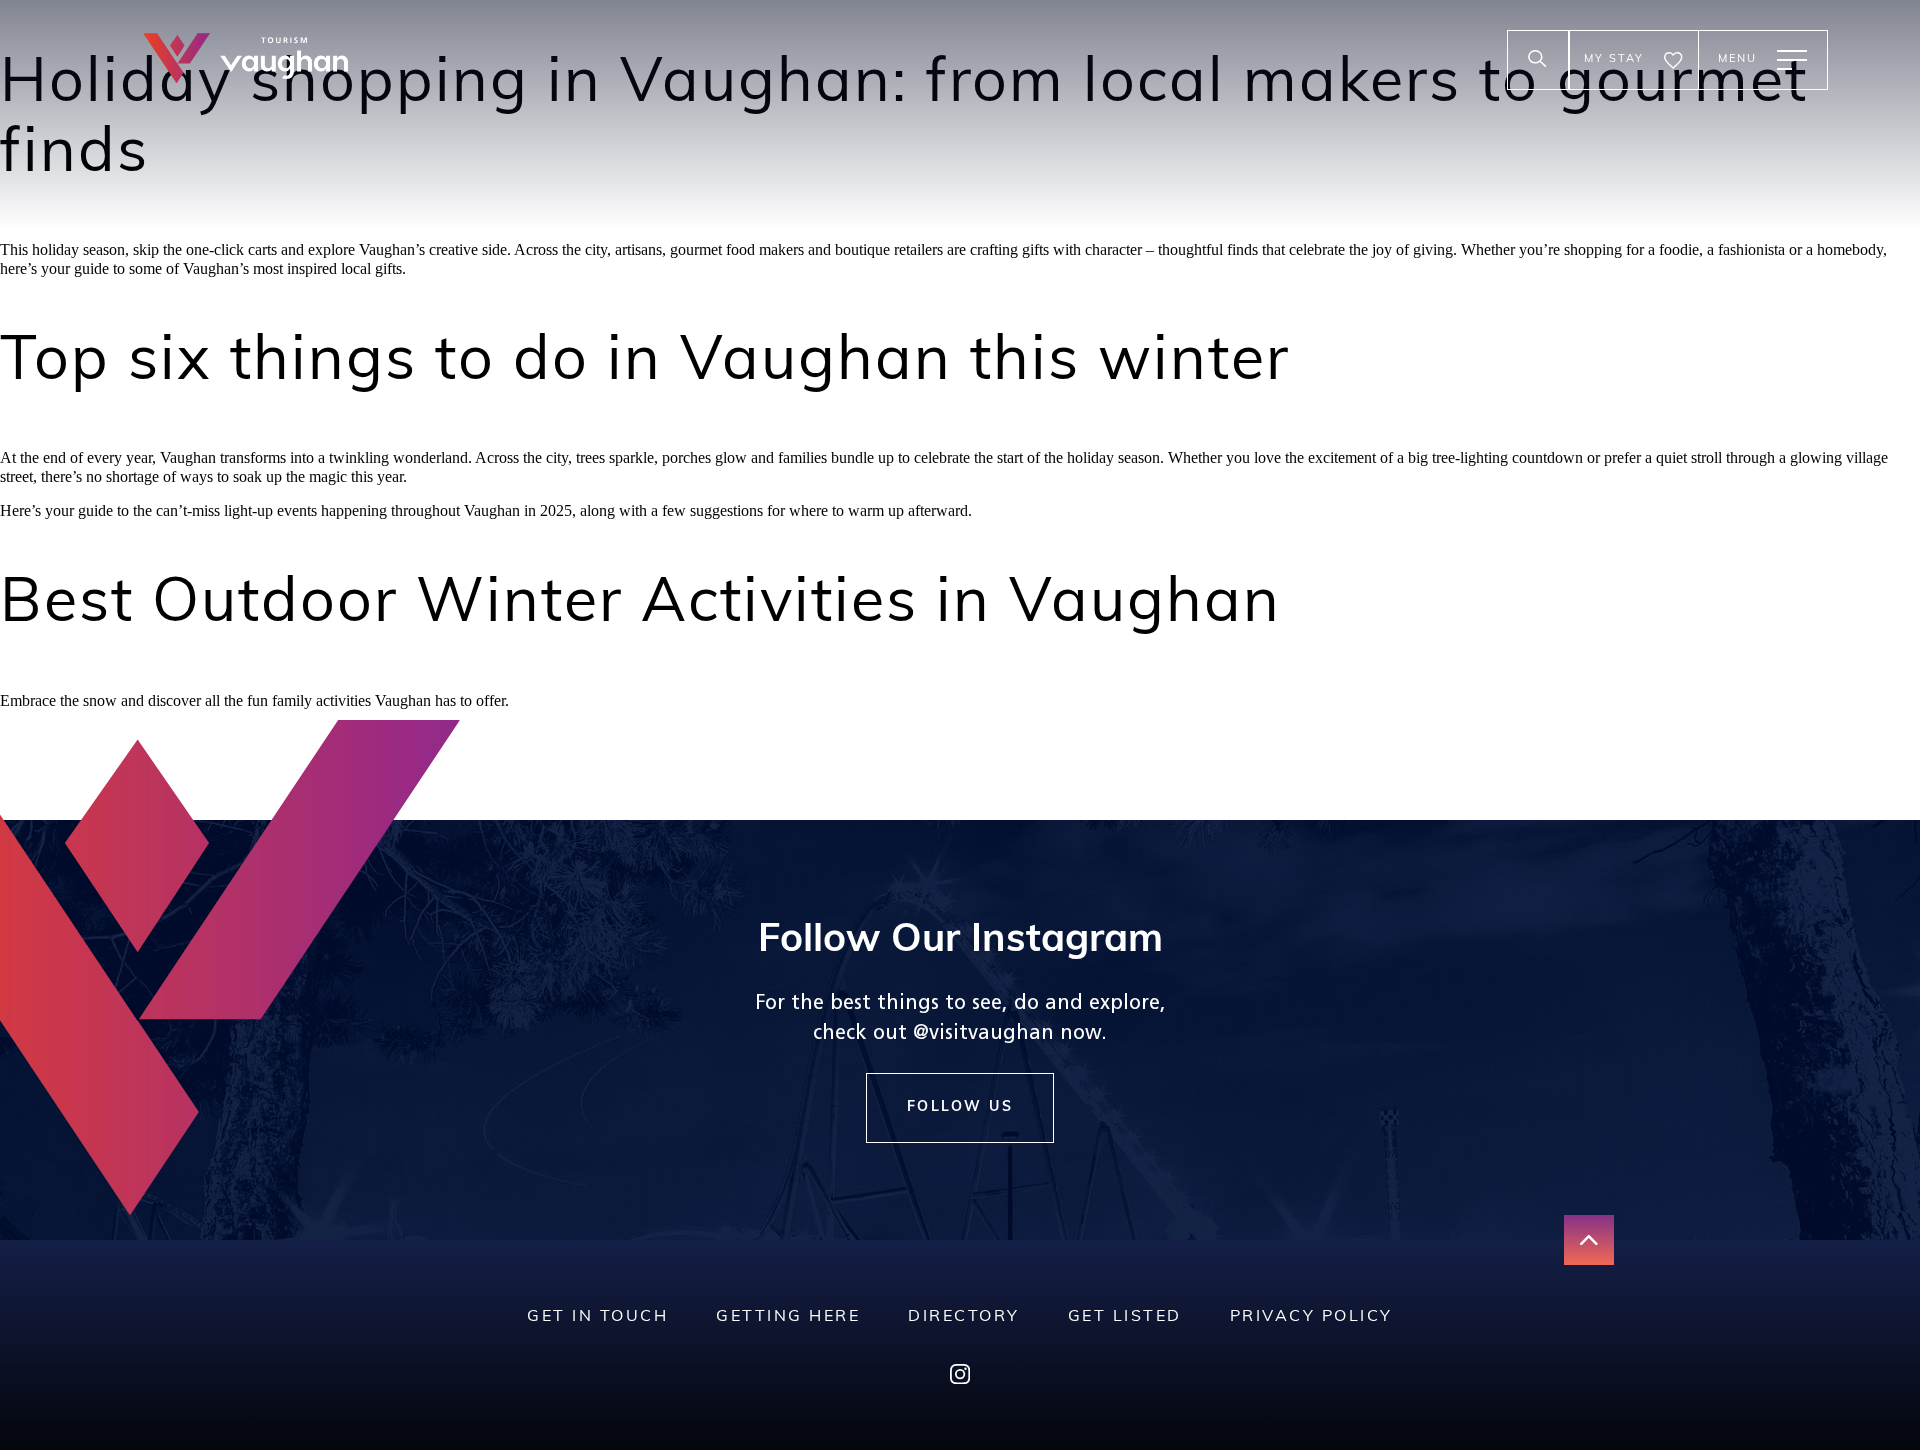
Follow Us (960, 1107)
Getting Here (788, 1317)
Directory (964, 1317)
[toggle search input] (1538, 60)
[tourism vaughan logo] (245, 60)
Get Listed (1125, 1317)
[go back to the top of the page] (1589, 1240)
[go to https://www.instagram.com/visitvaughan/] (960, 1378)
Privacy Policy (1311, 1317)
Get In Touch (597, 1317)
